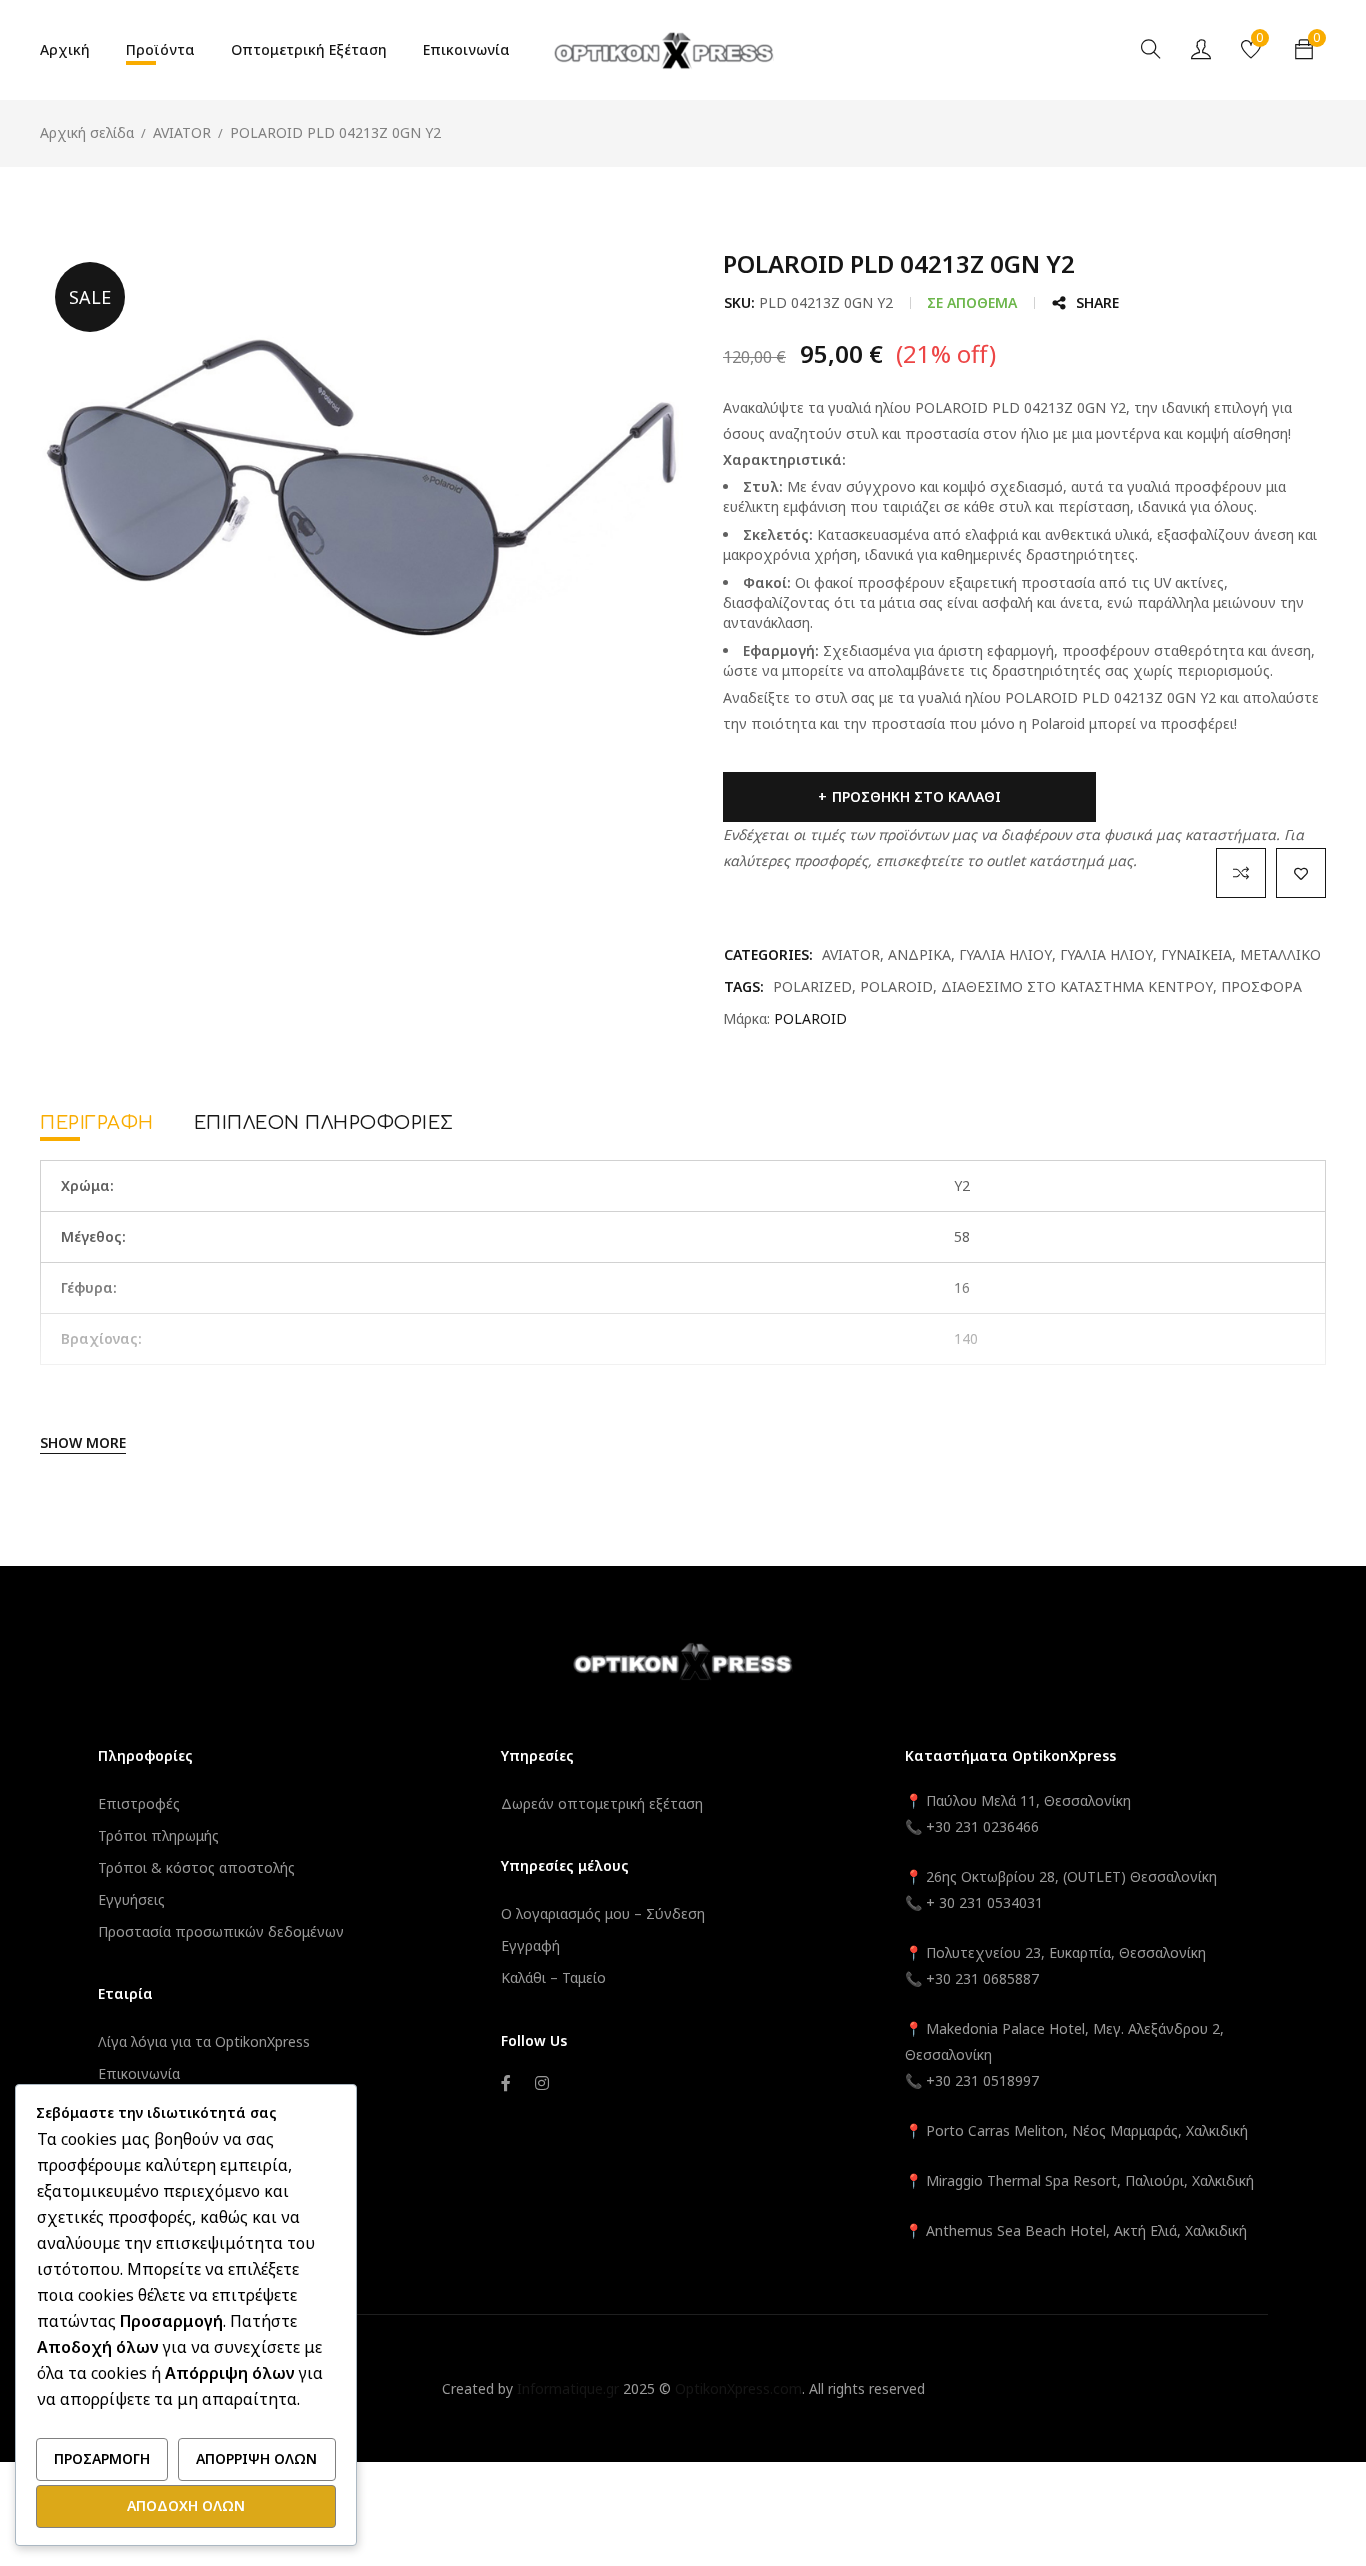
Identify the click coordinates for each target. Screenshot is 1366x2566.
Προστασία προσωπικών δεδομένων (221, 1931)
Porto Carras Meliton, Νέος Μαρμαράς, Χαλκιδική (1087, 2130)
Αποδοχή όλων (186, 2505)
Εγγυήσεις (131, 1899)
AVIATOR (182, 132)
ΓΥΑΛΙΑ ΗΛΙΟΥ (1005, 954)
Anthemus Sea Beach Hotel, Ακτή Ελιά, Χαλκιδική (1086, 2230)
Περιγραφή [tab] (97, 1123)
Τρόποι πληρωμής (158, 1835)
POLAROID (896, 986)
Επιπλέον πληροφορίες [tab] (324, 1123)
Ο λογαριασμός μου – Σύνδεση (603, 1913)
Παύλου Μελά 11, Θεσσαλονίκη (1026, 1800)
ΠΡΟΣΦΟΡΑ (1261, 986)
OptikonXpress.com (738, 2388)
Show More (83, 1442)
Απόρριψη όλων (256, 2458)
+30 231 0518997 (982, 2080)
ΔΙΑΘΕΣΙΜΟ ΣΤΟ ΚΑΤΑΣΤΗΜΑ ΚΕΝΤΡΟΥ (1077, 986)
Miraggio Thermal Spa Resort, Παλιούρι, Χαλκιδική (1090, 2180)
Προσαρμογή (102, 2458)
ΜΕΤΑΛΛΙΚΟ (1280, 954)
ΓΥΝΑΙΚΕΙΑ (1196, 954)
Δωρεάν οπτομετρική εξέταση (602, 1803)
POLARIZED (812, 986)
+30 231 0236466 (982, 1826)
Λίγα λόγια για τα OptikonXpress (204, 2041)
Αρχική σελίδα (87, 132)
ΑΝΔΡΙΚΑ (919, 954)
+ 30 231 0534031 (984, 1902)
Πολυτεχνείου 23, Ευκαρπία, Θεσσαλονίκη (1066, 1952)
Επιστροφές (139, 1803)
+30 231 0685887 (982, 1978)
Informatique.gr (568, 2388)
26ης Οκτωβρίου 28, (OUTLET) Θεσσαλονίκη (1071, 1876)
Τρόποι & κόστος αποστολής (196, 1867)
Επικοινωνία (139, 2073)
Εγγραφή (530, 1945)
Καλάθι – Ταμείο (553, 1977)
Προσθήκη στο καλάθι (916, 796)
